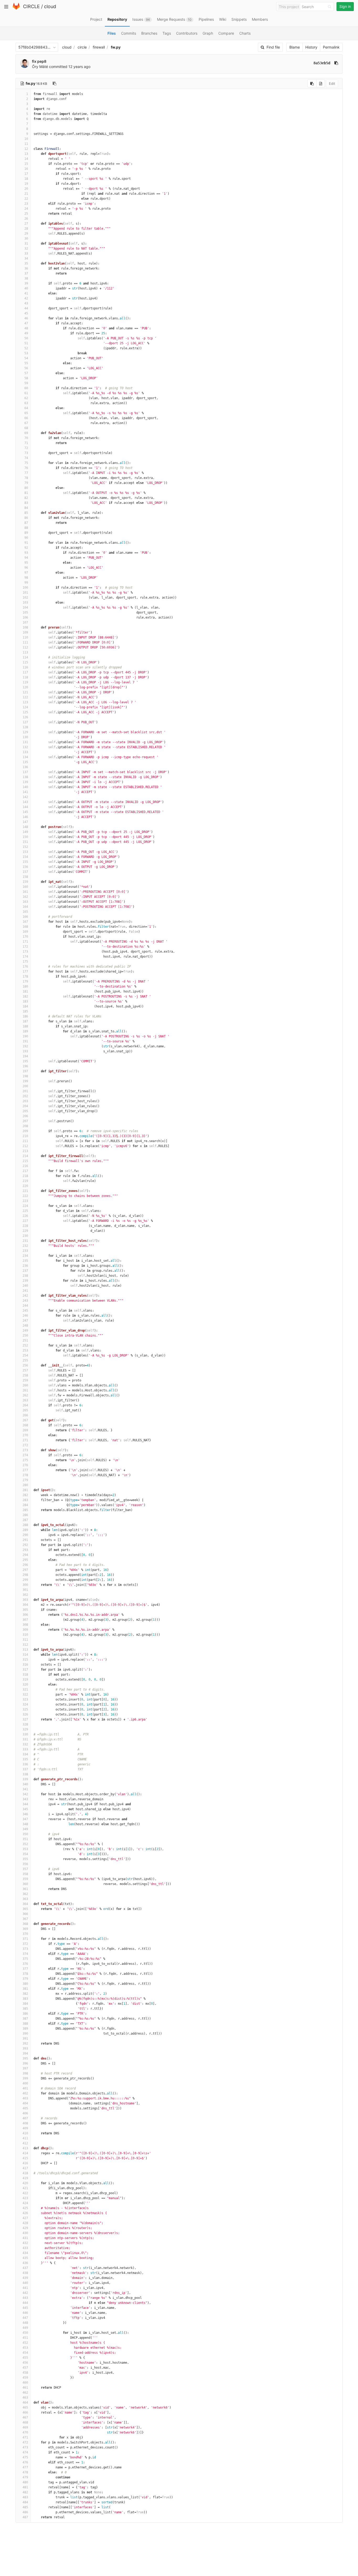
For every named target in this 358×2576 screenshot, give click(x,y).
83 (26, 503)
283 (25, 1500)
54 (26, 358)
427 (25, 2218)
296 (25, 1565)
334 (25, 1754)
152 (25, 847)
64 (26, 408)
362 (25, 1894)
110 (25, 637)
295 (25, 1560)
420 (25, 2183)
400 (25, 2083)
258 (25, 1375)
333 (25, 1749)
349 (25, 1829)
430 (25, 2233)
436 (25, 2263)
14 (26, 159)
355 (25, 1859)
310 (25, 1635)
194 (25, 1056)
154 (25, 857)
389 (25, 2029)
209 (25, 1131)
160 (25, 887)
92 (26, 548)
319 (25, 1680)
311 (25, 1640)
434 (25, 2253)
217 (25, 1171)
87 (26, 523)
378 (25, 1974)
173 (25, 952)
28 (26, 229)
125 (25, 712)
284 (25, 1505)
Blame (295, 47)
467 (25, 2417)
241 (25, 1291)
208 (25, 1126)
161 (25, 892)
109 (25, 632)
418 (25, 2173)
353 (25, 1849)
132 (25, 747)
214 (25, 1156)
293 (25, 1550)
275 (25, 1460)
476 (25, 2462)
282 (25, 1495)
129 (25, 732)
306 (25, 1615)
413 (25, 2148)
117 (25, 672)
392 (25, 2044)
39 (26, 283)
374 (25, 1954)
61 (26, 393)
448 (25, 2323)
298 (25, 1575)
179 (25, 981)
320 (25, 1685)
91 (26, 543)
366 (25, 1914)
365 (25, 1909)
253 (25, 1350)
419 (25, 2178)
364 (25, 1904)
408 (25, 2123)
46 (26, 318)
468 (25, 2422)
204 (25, 1106)
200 (25, 1086)
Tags (167, 33)
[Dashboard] (16, 9)
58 (26, 378)
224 (25, 1206)
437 (25, 2268)
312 (25, 1645)
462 (25, 2393)
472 (25, 2442)
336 (25, 1764)
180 (25, 986)
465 (25, 2408)
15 (26, 164)
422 (25, 2193)
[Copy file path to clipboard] (55, 83)
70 (26, 438)
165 (25, 912)
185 (25, 1011)
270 (25, 1435)
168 (25, 927)
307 (25, 1620)
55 (26, 363)
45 (26, 313)
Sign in (345, 6)
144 (25, 807)
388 (25, 2024)
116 (25, 667)
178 (25, 976)
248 (25, 1326)
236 (25, 1266)
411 (25, 2138)
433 (25, 2248)
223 (25, 1201)
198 (25, 1076)
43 (26, 303)
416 (25, 2163)
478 (25, 2472)
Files (112, 33)
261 (25, 1390)
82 (26, 498)
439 (25, 2278)
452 (25, 2343)
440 (25, 2283)
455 (25, 2358)
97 (26, 573)
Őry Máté (40, 67)
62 (26, 398)
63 (26, 403)
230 (25, 1236)
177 (25, 972)
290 (25, 1535)
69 (26, 433)
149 (25, 832)
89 (26, 533)
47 (26, 323)
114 (25, 657)
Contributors (187, 33)
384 (25, 2004)
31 (26, 244)
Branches (149, 33)
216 (25, 1166)
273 (25, 1450)
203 (25, 1101)
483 (25, 2497)
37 (26, 273)
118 (25, 677)
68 (26, 428)
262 (25, 1395)
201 (25, 1091)
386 (25, 2014)
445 (25, 2308)
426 (25, 2213)
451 (25, 2338)
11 (26, 144)
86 (26, 518)
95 (26, 563)
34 (26, 258)
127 (25, 722)
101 (25, 593)
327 (25, 1719)
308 (25, 1625)
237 (25, 1271)
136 (25, 767)
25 (26, 214)
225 (25, 1211)
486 (25, 2512)
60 (26, 388)
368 (25, 1924)
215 (25, 1161)
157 (25, 872)
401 (25, 2088)
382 (25, 1994)
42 (26, 298)
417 (25, 2168)
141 (25, 792)
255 (25, 1360)
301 (25, 1590)
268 (25, 1425)
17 (26, 174)
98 (26, 578)
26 (26, 219)
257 (25, 1370)
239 (25, 1281)
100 (25, 588)
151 (25, 842)
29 (26, 234)
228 (25, 1226)
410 (25, 2133)
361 (25, 1889)
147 (25, 822)
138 (25, 777)
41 (26, 293)
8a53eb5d (322, 63)
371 (25, 1939)
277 (25, 1470)
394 (25, 2054)
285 (25, 1510)
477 (25, 2467)
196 (25, 1066)
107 (25, 622)
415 (25, 2158)
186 (25, 1016)
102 (25, 598)
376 (25, 1964)
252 (25, 1345)
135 (25, 762)
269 (25, 1430)
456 (25, 2363)
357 (25, 1869)
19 (26, 184)
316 (25, 1665)
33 (26, 254)
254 (25, 1355)
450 (25, 2333)
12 (26, 149)
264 (25, 1405)
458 (25, 2373)
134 (25, 757)
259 (25, 1380)
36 (26, 268)
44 (26, 308)
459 (25, 2378)
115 (25, 662)
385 (25, 2009)
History (311, 47)
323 (25, 1699)
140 (25, 787)
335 (25, 1759)
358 (25, 1874)
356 (25, 1864)
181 (25, 991)
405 (25, 2108)
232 (25, 1246)
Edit (332, 83)
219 (25, 1181)
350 (25, 1834)
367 (25, 1919)
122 (25, 697)
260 (25, 1385)
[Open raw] (321, 83)
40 (26, 288)
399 (25, 2078)
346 (25, 1814)
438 (25, 2273)
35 (26, 263)
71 (26, 443)
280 (25, 1485)
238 (25, 1276)
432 (25, 2243)
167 (25, 922)
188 (25, 1026)
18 (26, 179)
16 (26, 169)
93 (26, 553)
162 (25, 897)
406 (25, 2113)
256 (25, 1365)
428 (25, 2223)
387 (25, 2019)
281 (25, 1490)
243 (25, 1301)
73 (26, 453)
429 (25, 2228)
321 (25, 1690)
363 (25, 1899)
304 (25, 1605)
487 (25, 2517)
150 (25, 837)
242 (25, 1296)
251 (25, 1340)
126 (25, 717)
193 (25, 1051)
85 (26, 513)
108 (25, 627)
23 (26, 204)
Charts (245, 33)
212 (25, 1146)
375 (25, 1959)
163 (25, 902)
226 (25, 1216)
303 (25, 1600)
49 (26, 333)
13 (26, 154)
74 (26, 458)
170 (25, 937)
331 (25, 1739)
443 (25, 2298)
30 (26, 239)
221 (25, 1191)
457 (25, 2368)
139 (25, 782)
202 (25, 1096)
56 (26, 368)
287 (25, 1520)
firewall (99, 47)
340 (25, 1784)
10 (26, 139)
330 (25, 1734)
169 (25, 932)
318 (25, 1675)
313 (25, 1650)
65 (26, 413)
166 (25, 917)
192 (25, 1046)
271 (25, 1440)
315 (25, 1660)
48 (26, 328)
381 (25, 1989)
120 (25, 687)
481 (25, 2487)
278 (25, 1475)
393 (25, 2049)
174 (25, 957)
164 (25, 907)
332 (25, 1744)
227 (25, 1221)
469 (25, 2427)
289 (25, 1530)
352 (25, 1844)
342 (25, 1794)
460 (25, 2383)
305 (25, 1610)
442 (25, 2293)
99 (26, 583)
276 (25, 1465)
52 (26, 348)
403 (25, 2098)
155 (25, 862)
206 (25, 1116)
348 (25, 1824)
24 (26, 209)
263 (25, 1400)
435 (25, 2258)
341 (25, 1789)
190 (25, 1036)
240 (25, 1286)
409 (25, 2128)
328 (25, 1724)
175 (25, 962)
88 (26, 528)
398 (25, 2073)
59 (26, 383)
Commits (129, 33)
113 (25, 652)
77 (26, 473)
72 (26, 448)
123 (25, 702)
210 (25, 1136)
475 (25, 2457)
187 (25, 1021)
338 (25, 1774)
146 (25, 817)
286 (25, 1515)
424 (25, 2203)
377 (25, 1969)
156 (25, 867)
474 (25, 2452)
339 (25, 1779)
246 (25, 1316)
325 (25, 1709)
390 (25, 2034)
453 (25, 2348)
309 (25, 1630)
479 (25, 2477)
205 (25, 1111)
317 (25, 1670)
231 (25, 1241)
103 (25, 603)
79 (26, 483)
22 (26, 199)
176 (25, 967)
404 (25, 2103)
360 (25, 1884)
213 (25, 1151)
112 (25, 647)
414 (25, 2153)
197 (25, 1071)
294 (25, 1555)
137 (25, 772)
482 (25, 2492)
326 (25, 1714)
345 (25, 1809)
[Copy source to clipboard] (312, 83)
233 (25, 1251)
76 (26, 468)
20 (26, 189)
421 (25, 2188)
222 (25, 1196)
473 (25, 2447)
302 (25, 1595)
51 (26, 343)
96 (26, 568)
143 (25, 802)
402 (25, 2093)
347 (25, 1819)
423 (25, 2198)
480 (25, 2482)
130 (25, 737)
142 (25, 797)
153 (25, 852)
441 (25, 2288)
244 (25, 1306)
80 (26, 488)
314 (25, 1655)
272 (25, 1445)
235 (25, 1261)
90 (26, 538)
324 (25, 1704)
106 (25, 617)
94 (26, 558)
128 (25, 727)
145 (25, 812)
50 (26, 338)
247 (25, 1321)
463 (25, 2398)
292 (25, 1545)
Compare (226, 33)
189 (25, 1031)
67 (26, 423)
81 (26, 493)
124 (25, 707)
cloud (50, 6)
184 (25, 1006)
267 (25, 1420)
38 (26, 278)
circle (82, 47)
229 (25, 1231)
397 (25, 2068)
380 (25, 1984)
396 (25, 2063)
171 (25, 942)
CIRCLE (31, 6)
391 (25, 2039)
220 (25, 1186)
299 (25, 1580)
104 (25, 608)
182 (25, 996)
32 (26, 249)
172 (25, 947)
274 (25, 1455)
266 (25, 1415)
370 (25, 1934)
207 (25, 1121)
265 (25, 1410)
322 (25, 1695)
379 (25, 1979)
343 (25, 1799)
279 (25, 1480)
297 (25, 1570)
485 (25, 2507)
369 (25, 1929)
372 (25, 1944)
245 (25, 1311)
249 (25, 1331)
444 (25, 2303)
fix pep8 (39, 61)
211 (25, 1141)
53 (26, 353)
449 (25, 2328)
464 (25, 2403)
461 (25, 2388)
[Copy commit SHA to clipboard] (336, 63)
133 (25, 752)
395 (25, 2058)
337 (25, 1769)
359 (25, 1879)
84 (26, 508)
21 (26, 194)
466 (25, 2413)
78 (26, 478)
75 (26, 463)
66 (26, 418)
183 (25, 1001)
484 (25, 2502)
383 (25, 1999)
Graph (208, 33)
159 (25, 882)
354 (25, 1854)
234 (25, 1256)
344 (25, 1804)
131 (25, 742)
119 (25, 682)
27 (26, 224)
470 (25, 2432)
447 (25, 2318)
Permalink (331, 47)
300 (25, 1585)
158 (25, 877)
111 (25, 642)
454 (25, 2353)
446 (25, 2313)
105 (25, 613)
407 (25, 2118)
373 (25, 1949)
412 (25, 2143)
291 (25, 1540)
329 (25, 1729)
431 (25, 2238)
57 (26, 373)
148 (25, 827)
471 (25, 2437)
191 (25, 1041)
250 (25, 1335)
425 (25, 2208)
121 (25, 692)
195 (25, 1061)
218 (25, 1176)
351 (25, 1839)
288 (25, 1525)
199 (25, 1081)
